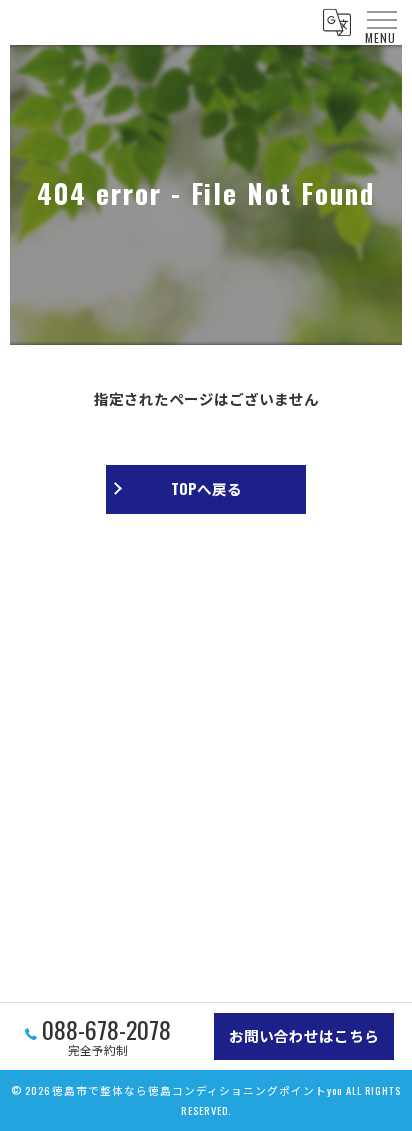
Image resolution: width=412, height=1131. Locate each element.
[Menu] (381, 20)
